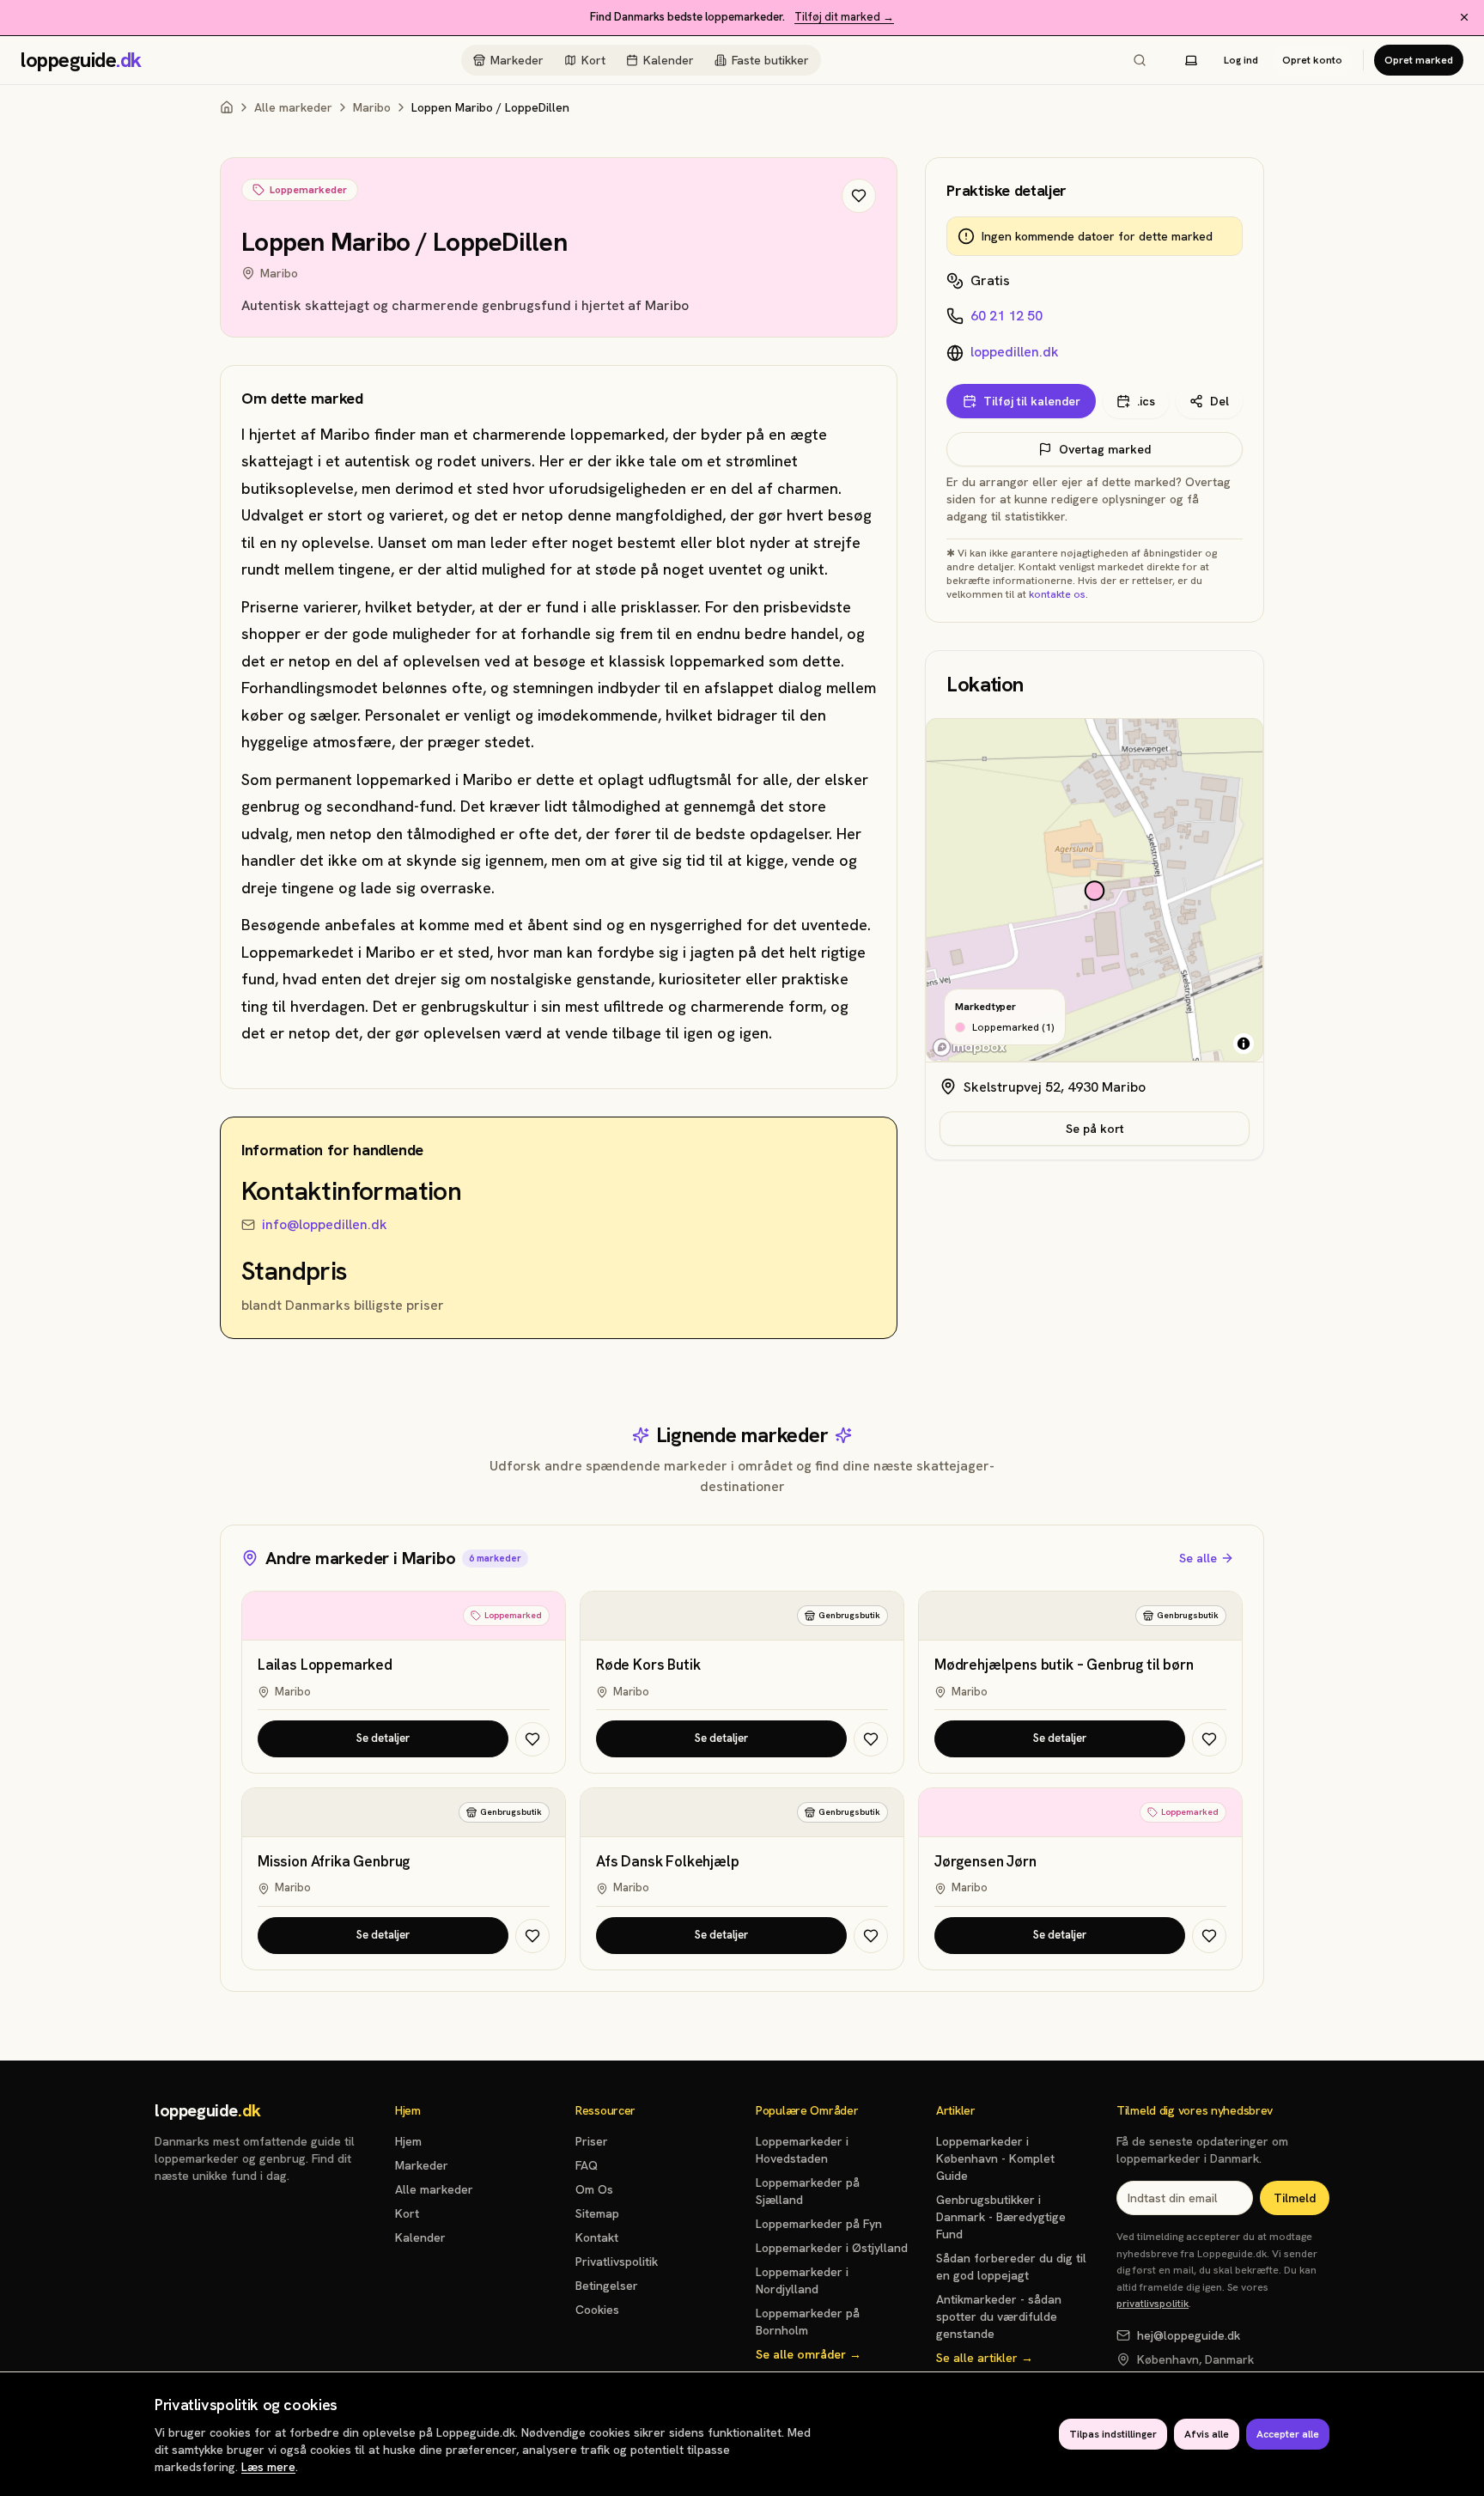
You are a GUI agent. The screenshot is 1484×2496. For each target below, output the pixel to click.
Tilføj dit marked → (844, 17)
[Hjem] (227, 107)
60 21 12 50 (1007, 316)
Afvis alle (1207, 2434)
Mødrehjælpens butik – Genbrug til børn (1064, 1665)
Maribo (372, 107)
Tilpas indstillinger (1113, 2434)
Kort (593, 60)
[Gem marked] (859, 196)
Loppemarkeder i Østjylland (832, 2248)
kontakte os (1057, 594)
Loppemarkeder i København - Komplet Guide (995, 2158)
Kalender (669, 60)
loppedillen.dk (1015, 352)
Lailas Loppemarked (325, 1665)
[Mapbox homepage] (970, 1047)
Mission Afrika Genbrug (334, 1862)
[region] (1095, 891)
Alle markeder (293, 107)
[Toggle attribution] (1244, 1044)
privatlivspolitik (1153, 2304)
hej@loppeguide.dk (1189, 2335)
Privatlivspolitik (617, 2262)
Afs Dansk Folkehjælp (668, 1862)
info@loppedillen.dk (325, 1224)
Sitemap (597, 2213)
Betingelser (607, 2286)
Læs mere (268, 2467)
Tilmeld (1295, 2198)
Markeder (517, 60)
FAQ (587, 2165)
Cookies (597, 2310)
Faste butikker (770, 60)
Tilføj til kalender (1032, 401)
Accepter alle (1288, 2434)
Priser (592, 2141)
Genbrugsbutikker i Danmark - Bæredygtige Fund (1001, 2217)
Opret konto (1312, 60)
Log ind (1241, 60)
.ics (1146, 401)
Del (1219, 401)
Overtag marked (1105, 449)
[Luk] (1464, 17)
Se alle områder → (809, 2354)
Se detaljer (383, 1738)
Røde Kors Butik (648, 1665)
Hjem (408, 2141)
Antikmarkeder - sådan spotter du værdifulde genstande (999, 2316)
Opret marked (1419, 60)
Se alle (1198, 1558)
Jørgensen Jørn (985, 1862)
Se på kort (1095, 1129)
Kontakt (597, 2237)
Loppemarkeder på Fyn (819, 2224)
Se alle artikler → (985, 2358)
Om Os (594, 2189)
